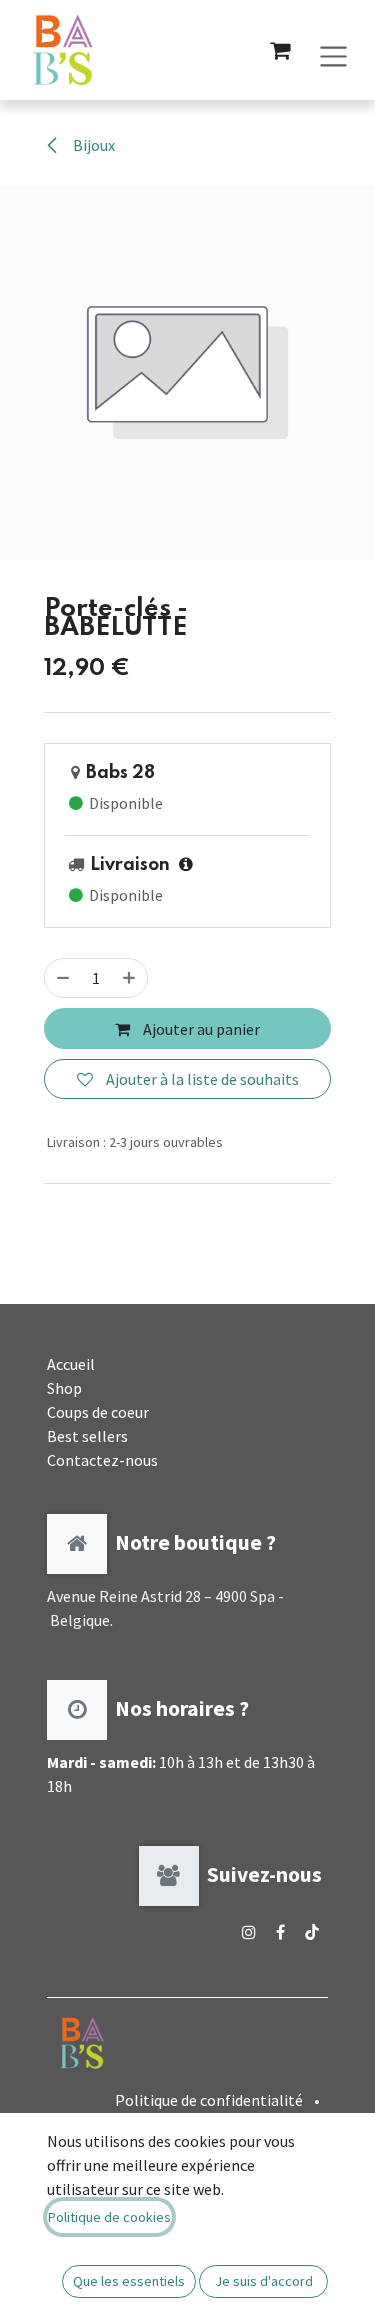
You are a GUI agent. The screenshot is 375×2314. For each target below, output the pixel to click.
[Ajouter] (129, 978)
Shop (64, 1388)
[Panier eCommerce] (280, 50)
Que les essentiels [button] (129, 2281)
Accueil (71, 1364)
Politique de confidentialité (209, 2100)
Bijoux (92, 145)
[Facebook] (280, 1932)
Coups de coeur (98, 1412)
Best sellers (87, 1436)
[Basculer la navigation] (333, 49)
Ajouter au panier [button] (200, 1029)
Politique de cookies (109, 2217)
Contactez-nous (102, 1460)
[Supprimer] (63, 978)
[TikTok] (312, 1932)
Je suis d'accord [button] (264, 2281)
